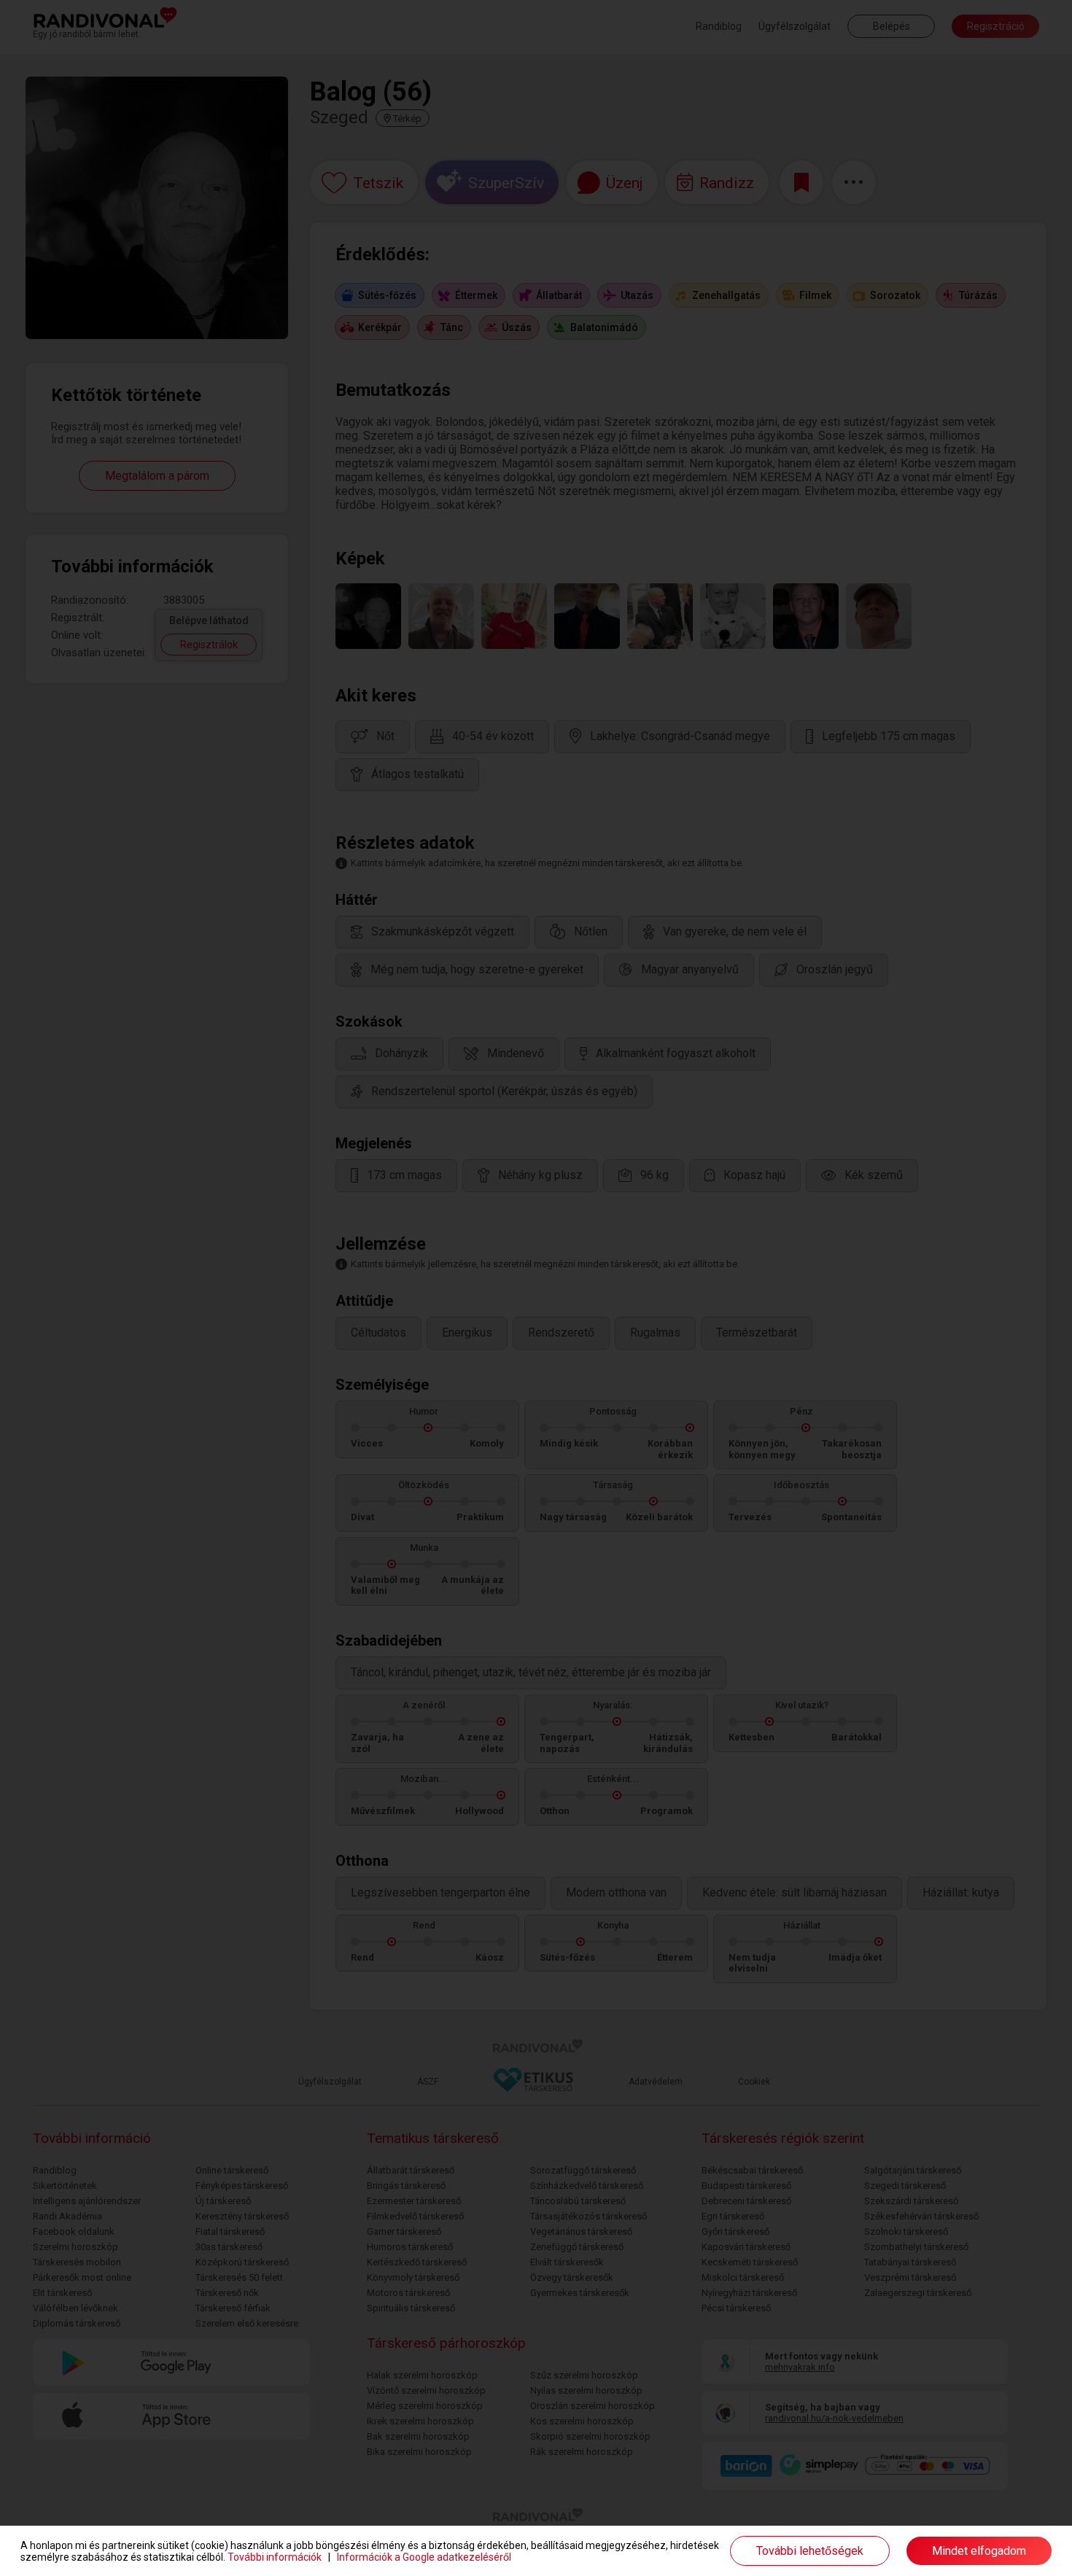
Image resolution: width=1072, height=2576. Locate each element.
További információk (275, 2557)
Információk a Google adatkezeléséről (424, 2557)
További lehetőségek (810, 2551)
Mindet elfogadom (979, 2551)
